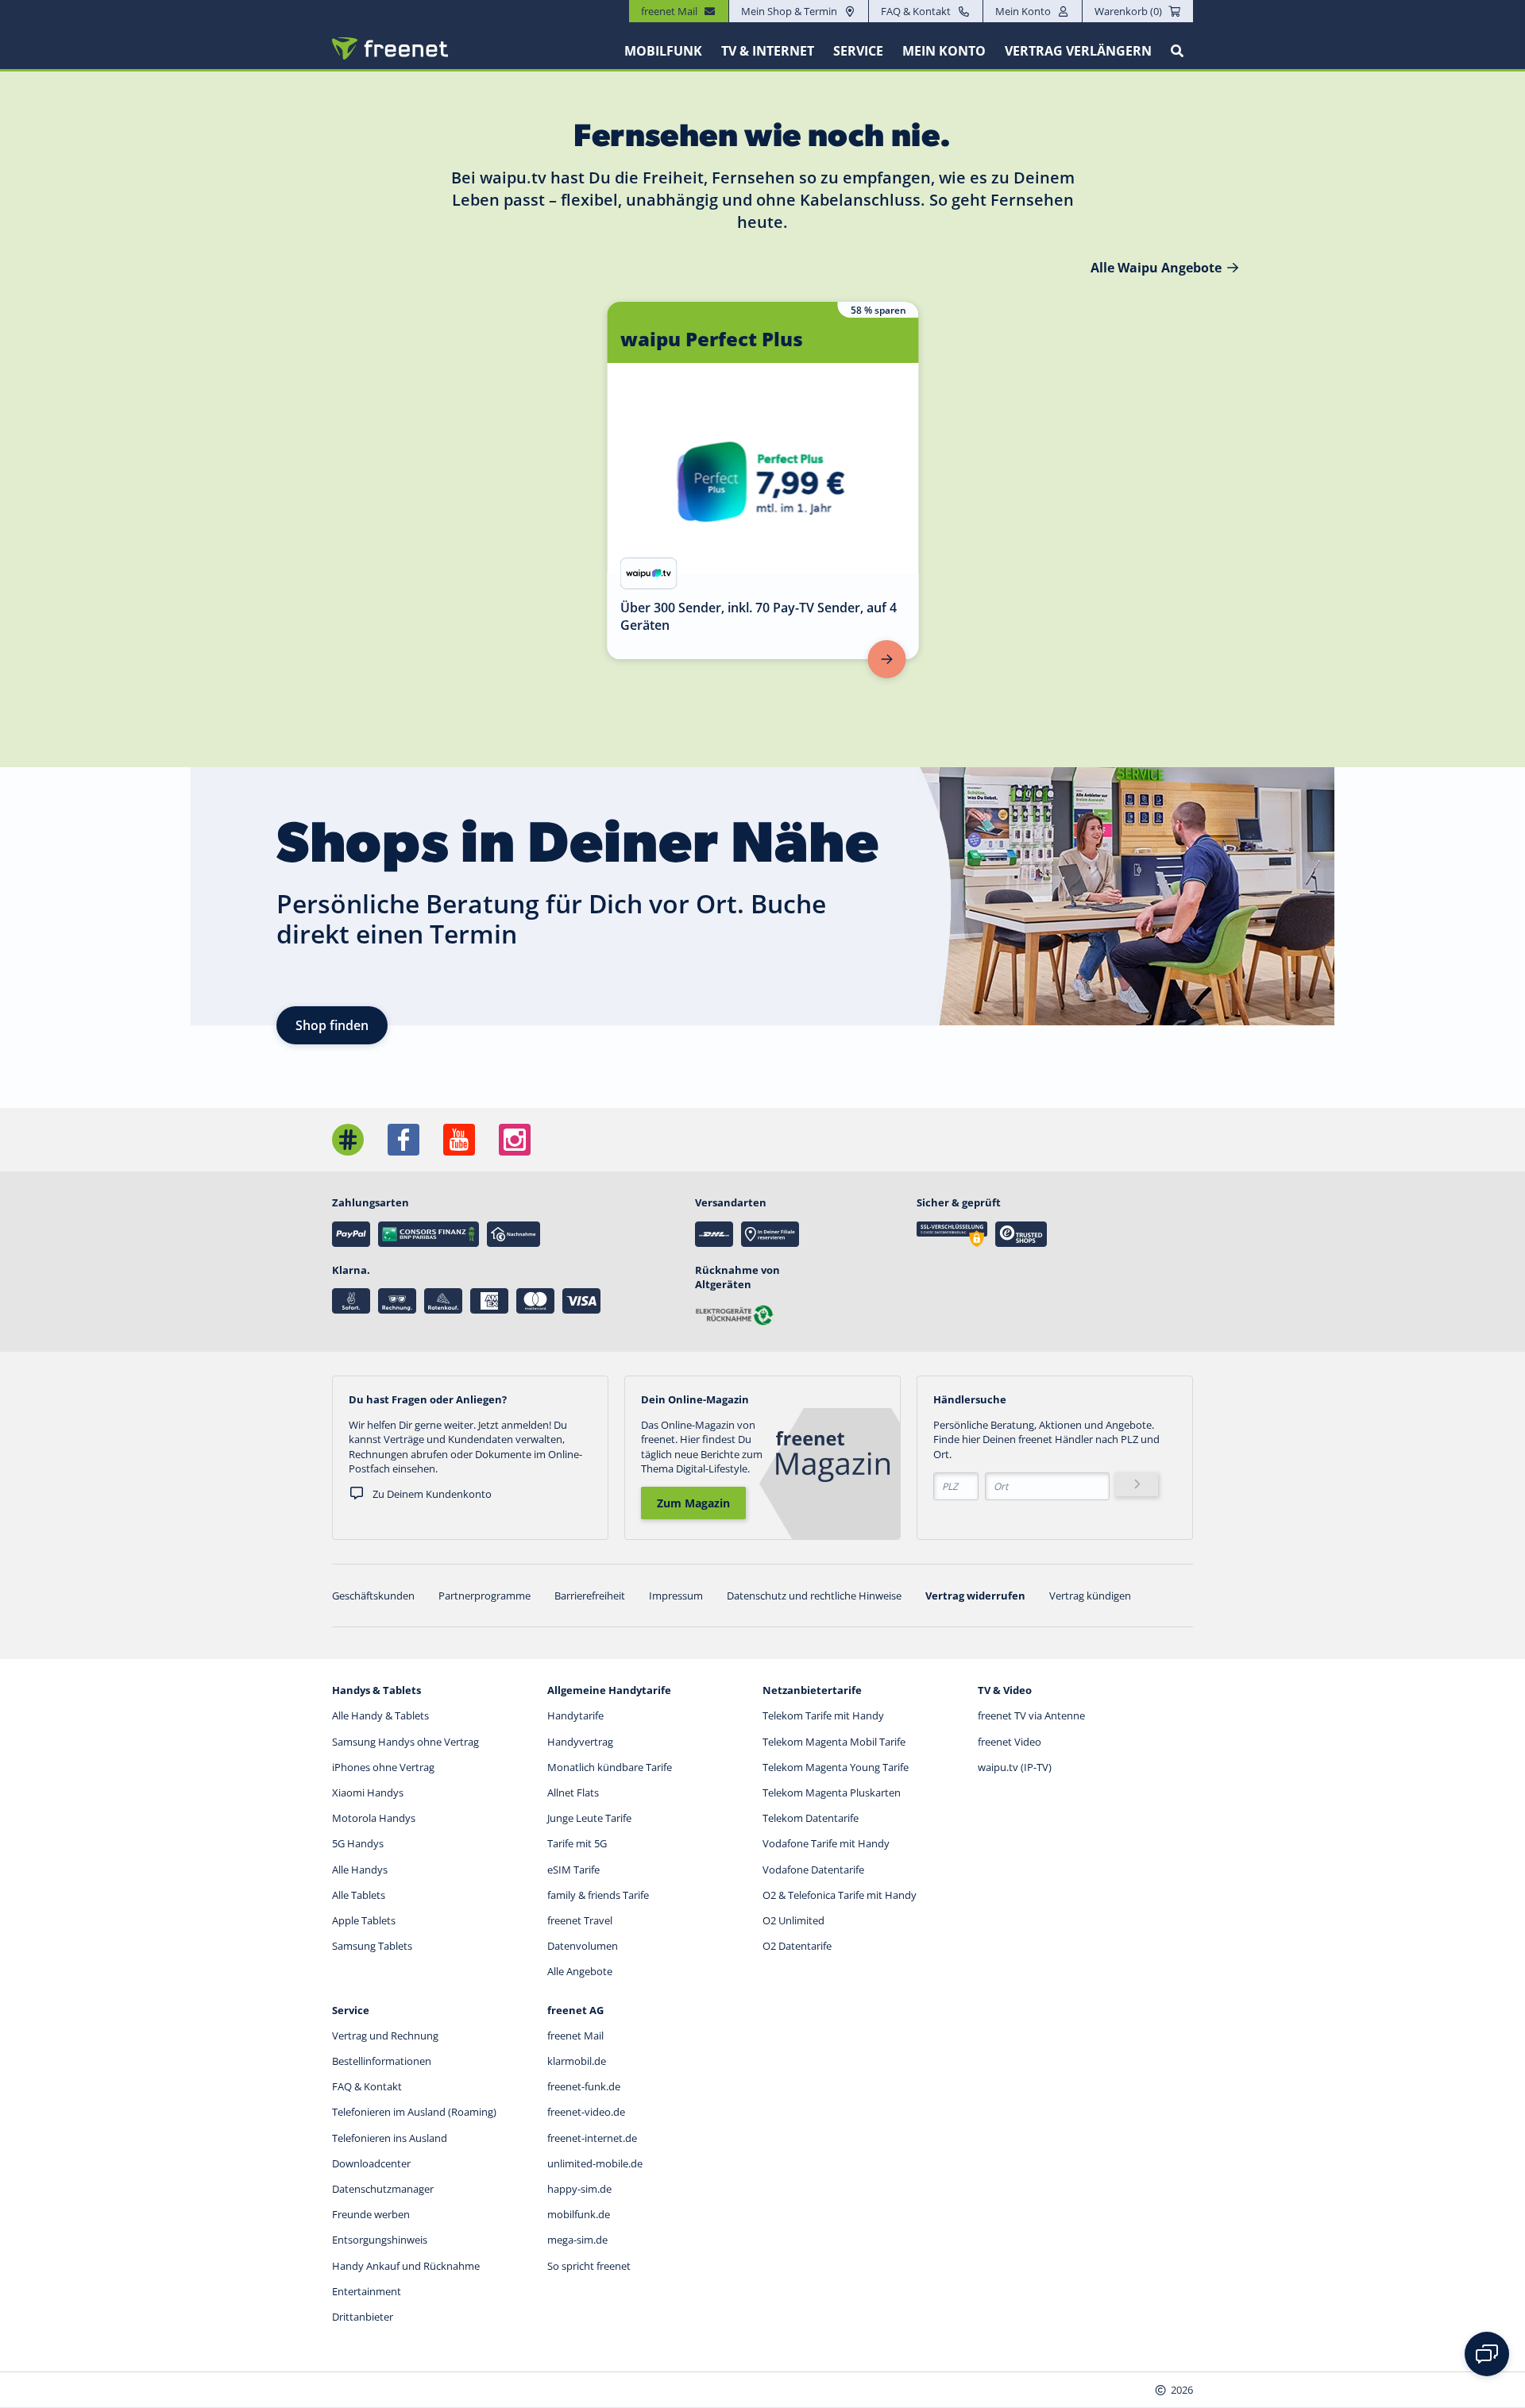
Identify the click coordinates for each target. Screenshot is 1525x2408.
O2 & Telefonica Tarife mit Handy (840, 1895)
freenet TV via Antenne (1031, 1715)
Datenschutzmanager (383, 2189)
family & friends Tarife (598, 1895)
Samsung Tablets (372, 1946)
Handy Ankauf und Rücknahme (406, 2266)
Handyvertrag (580, 1742)
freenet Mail (575, 2036)
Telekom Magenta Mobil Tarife (834, 1742)
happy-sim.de (579, 2189)
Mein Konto (1023, 11)
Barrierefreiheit (590, 1596)
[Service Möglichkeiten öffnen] (1487, 2354)
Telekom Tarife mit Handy (823, 1715)
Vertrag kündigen (1090, 1596)
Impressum (676, 1596)
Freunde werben (371, 2214)
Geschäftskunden (373, 1596)
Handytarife (575, 1715)
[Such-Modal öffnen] (1177, 51)
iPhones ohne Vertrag (383, 1767)
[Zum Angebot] (887, 659)
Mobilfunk (663, 51)
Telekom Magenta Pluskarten (832, 1792)
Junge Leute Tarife (589, 1818)
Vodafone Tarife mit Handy (826, 1843)
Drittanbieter (363, 2317)
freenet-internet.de (592, 2138)
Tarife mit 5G (577, 1843)
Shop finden (332, 1025)
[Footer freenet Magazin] (348, 1140)
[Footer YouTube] (459, 1140)
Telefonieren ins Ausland (390, 2138)
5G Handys (358, 1843)
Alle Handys (360, 1870)
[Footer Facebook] (403, 1140)
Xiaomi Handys (368, 1792)
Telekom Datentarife (811, 1818)
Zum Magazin (693, 1503)
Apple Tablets (364, 1920)
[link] (763, 480)
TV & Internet (768, 51)
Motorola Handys (374, 1818)
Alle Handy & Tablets (380, 1715)
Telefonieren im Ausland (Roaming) (414, 2112)
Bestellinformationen (382, 2061)
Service (858, 51)
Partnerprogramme (485, 1596)
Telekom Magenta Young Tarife (836, 1767)
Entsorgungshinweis (380, 2240)
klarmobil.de (577, 2061)
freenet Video (1010, 1742)
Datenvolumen (583, 1946)
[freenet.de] (390, 48)
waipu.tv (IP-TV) (1015, 1767)
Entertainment (367, 2291)
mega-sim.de (577, 2240)
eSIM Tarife (573, 1870)
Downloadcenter (371, 2163)
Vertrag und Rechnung (385, 2036)
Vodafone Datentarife (813, 1870)
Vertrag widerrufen (975, 1596)
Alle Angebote (580, 1971)
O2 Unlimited (793, 1920)
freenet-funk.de (584, 2086)
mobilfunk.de (579, 2214)
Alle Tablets (359, 1895)
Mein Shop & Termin (789, 11)
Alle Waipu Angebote (1156, 268)
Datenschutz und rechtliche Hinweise (814, 1596)
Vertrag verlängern (1078, 51)
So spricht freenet (589, 2266)
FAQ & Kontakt (916, 11)
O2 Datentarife (797, 1946)
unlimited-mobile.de (595, 2163)
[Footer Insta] (515, 1140)
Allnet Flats (573, 1792)
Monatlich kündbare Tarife (610, 1767)
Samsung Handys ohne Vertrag (405, 1742)
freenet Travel (580, 1920)
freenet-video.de (586, 2112)
